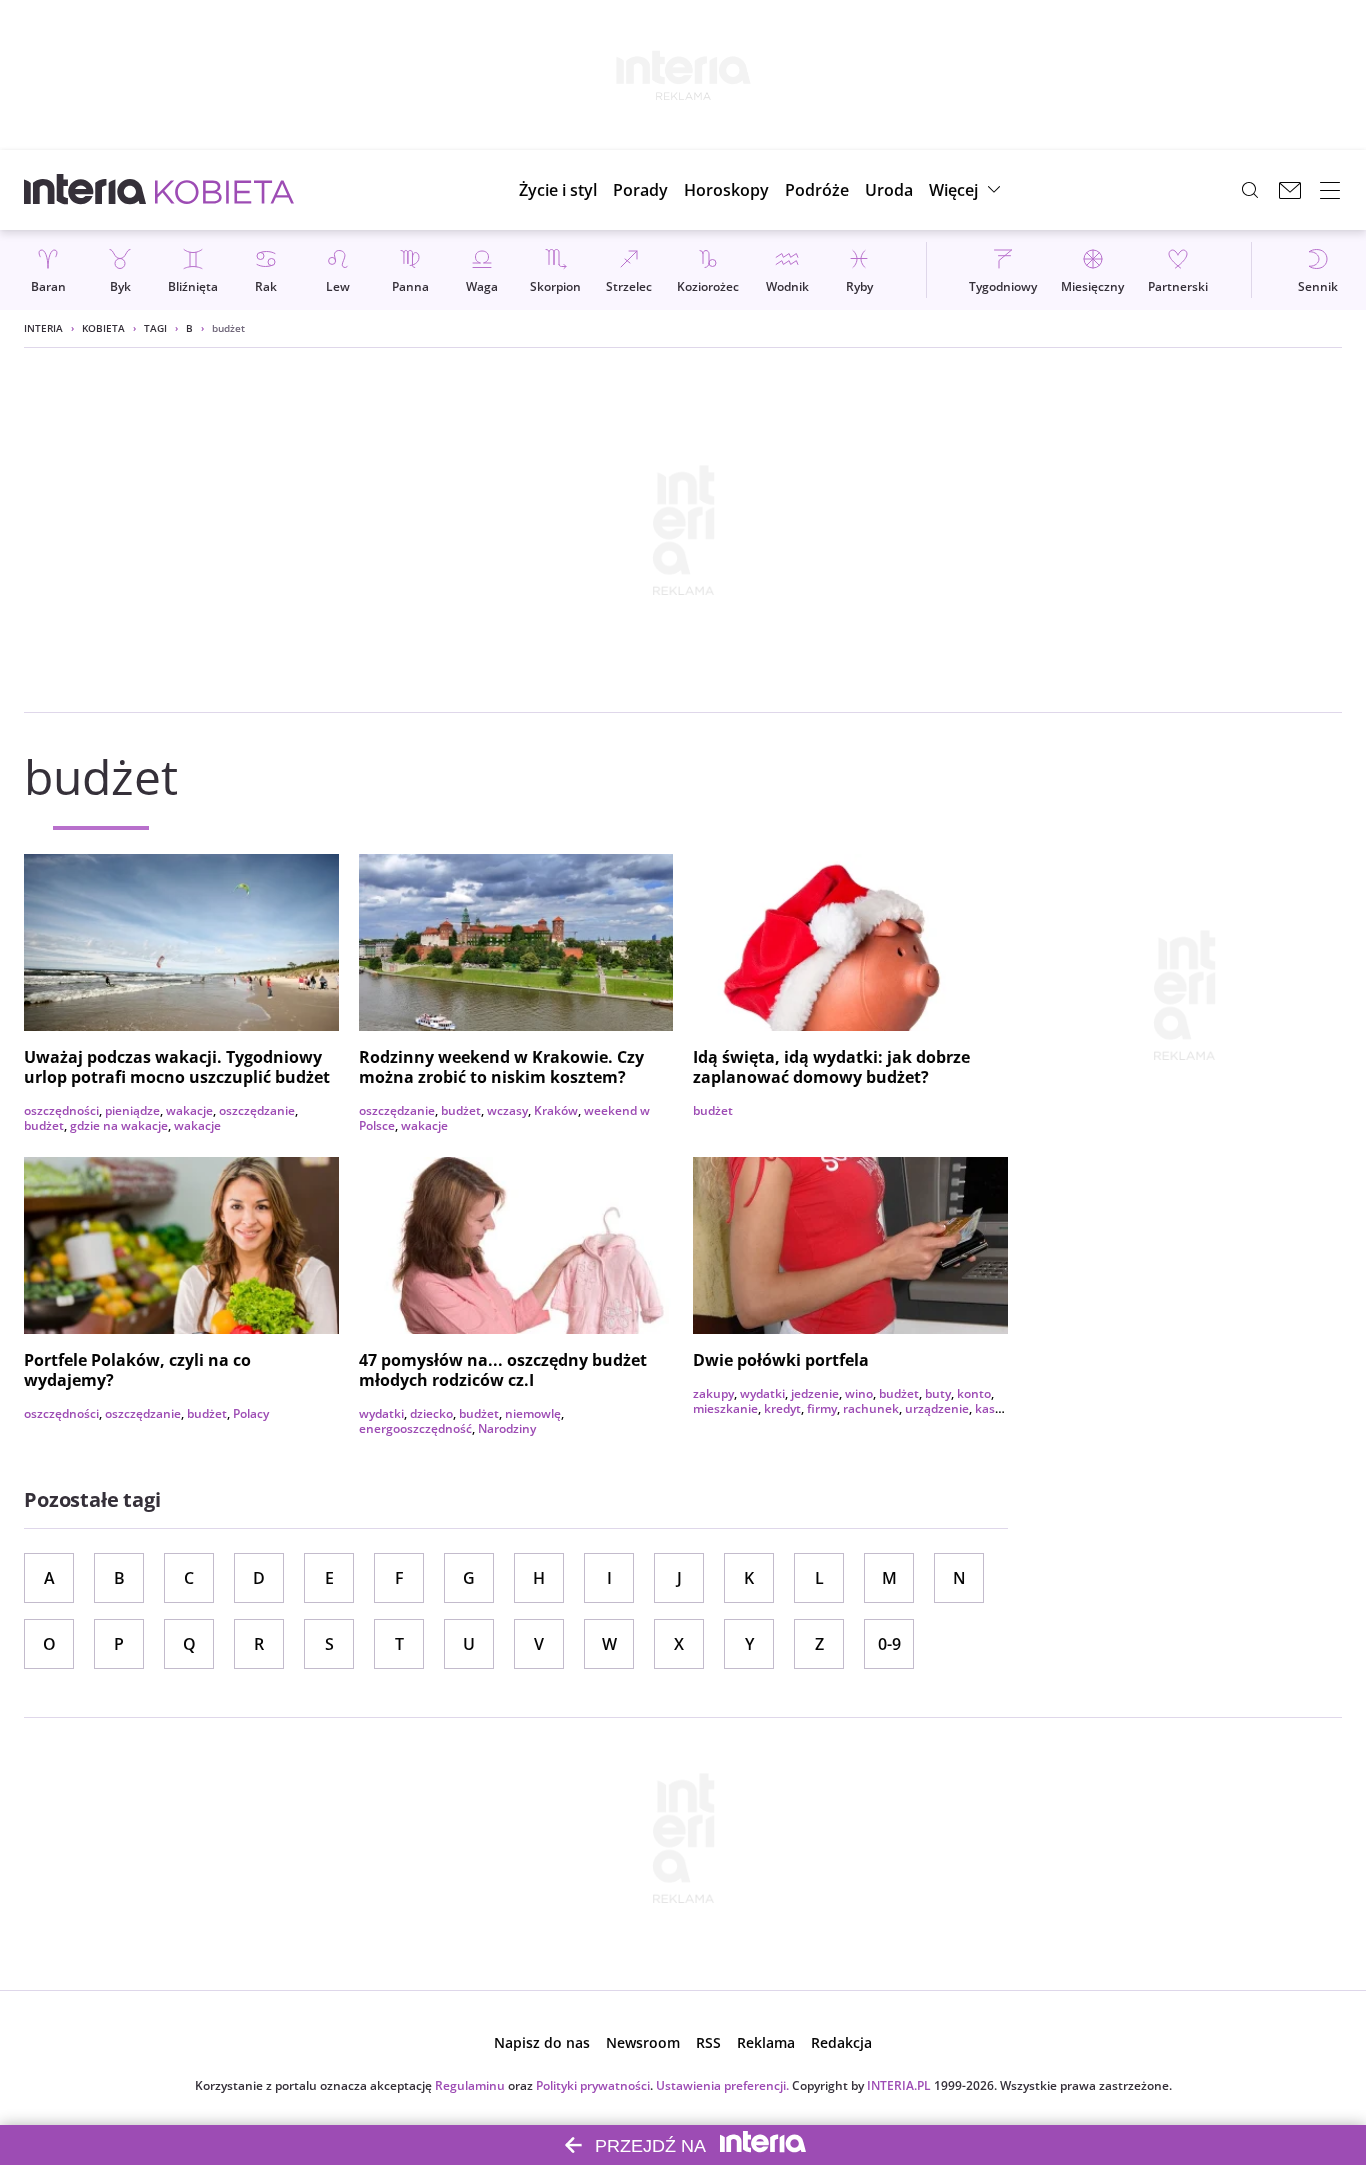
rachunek (871, 1408)
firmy (822, 1408)
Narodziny (507, 1428)
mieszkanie (725, 1408)
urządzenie (937, 1408)
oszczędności (61, 1110)
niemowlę (533, 1413)
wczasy (507, 1110)
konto (974, 1393)
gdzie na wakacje (119, 1125)
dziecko (431, 1413)
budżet (44, 1125)
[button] (726, 190)
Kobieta (103, 328)
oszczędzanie (257, 1110)
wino (859, 1393)
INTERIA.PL (899, 2085)
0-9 (889, 1644)
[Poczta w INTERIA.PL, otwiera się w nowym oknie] (1290, 190)
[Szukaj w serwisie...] (1250, 190)
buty (938, 1393)
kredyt (782, 1408)
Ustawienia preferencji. (722, 2085)
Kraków (556, 1110)
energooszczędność (415, 1428)
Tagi (155, 328)
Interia (43, 328)
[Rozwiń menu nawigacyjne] (1330, 190)
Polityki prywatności (593, 2085)
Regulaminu (470, 2085)
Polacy (251, 1413)
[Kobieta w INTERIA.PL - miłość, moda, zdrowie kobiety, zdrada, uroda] (224, 190)
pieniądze (132, 1110)
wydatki (381, 1413)
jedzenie (815, 1393)
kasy (988, 1408)
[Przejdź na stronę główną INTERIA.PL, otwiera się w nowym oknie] (85, 190)
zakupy (713, 1393)
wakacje (189, 1110)
